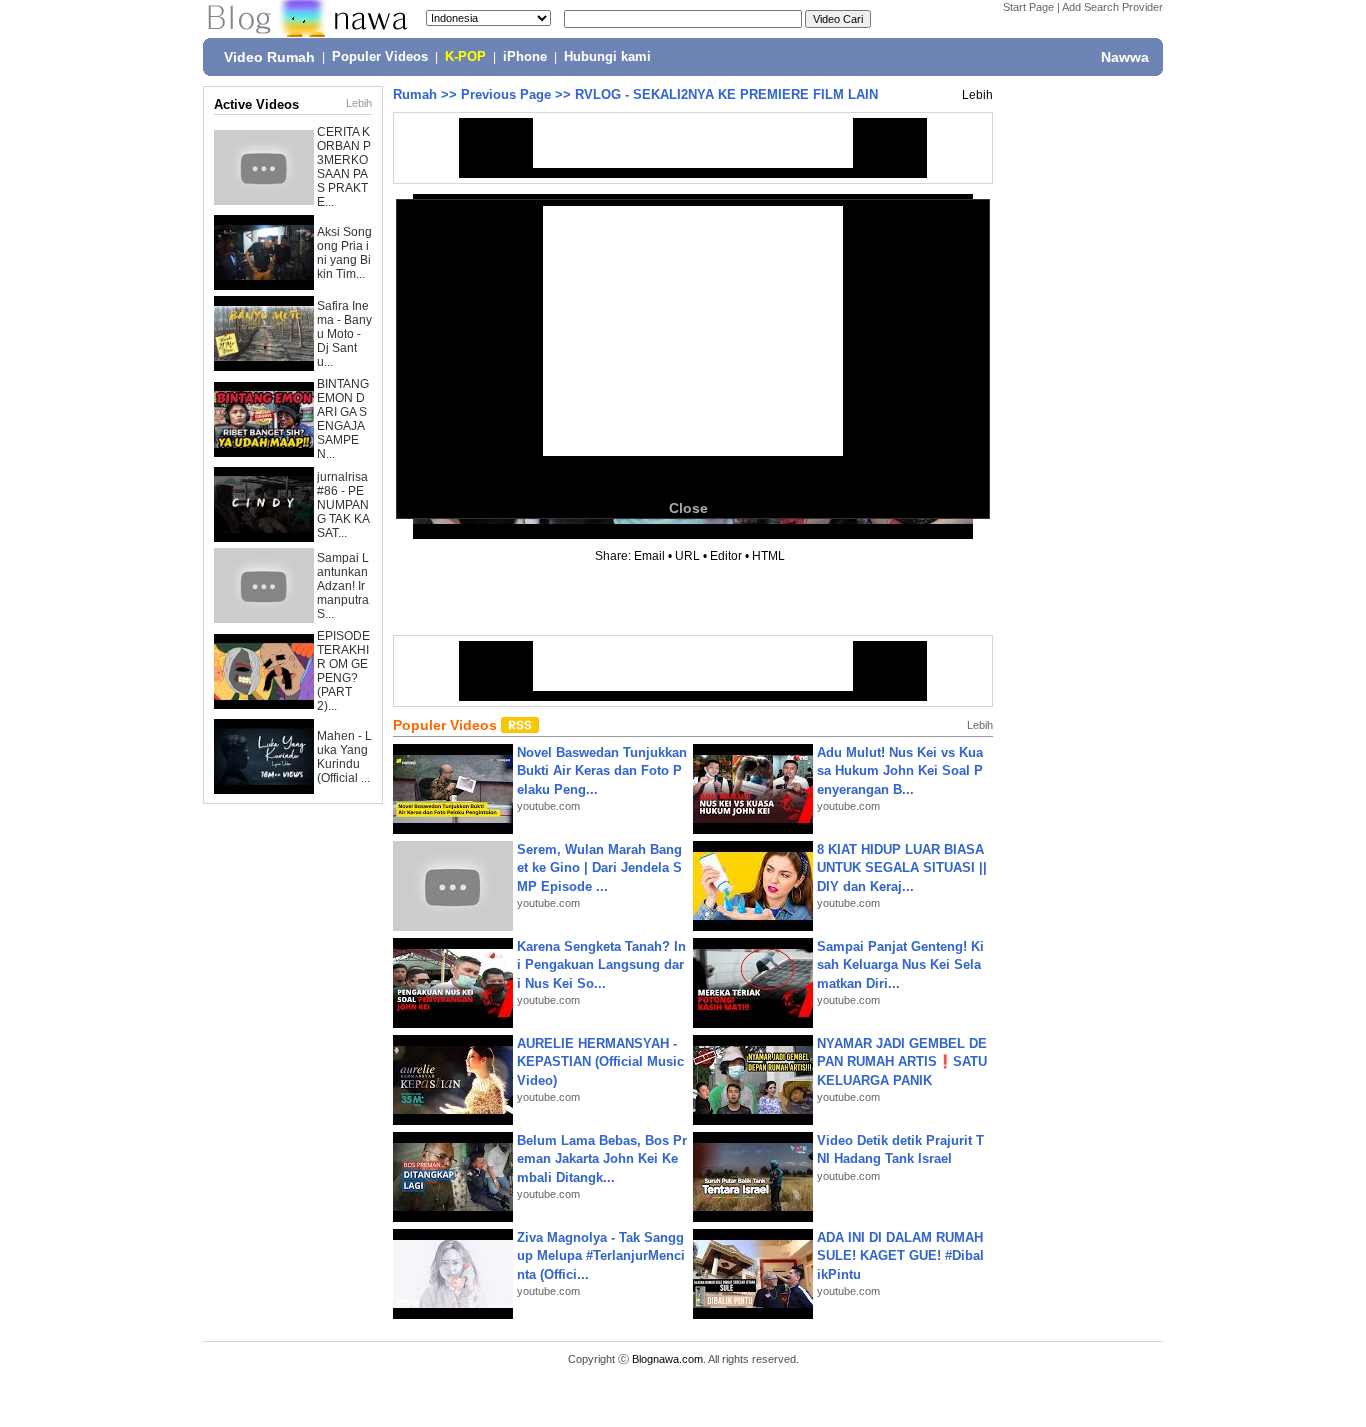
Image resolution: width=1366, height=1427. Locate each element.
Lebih (359, 103)
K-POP (465, 57)
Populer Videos (380, 57)
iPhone (525, 57)
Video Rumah (269, 57)
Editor (726, 556)
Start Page (1028, 7)
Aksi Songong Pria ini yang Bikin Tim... (344, 253)
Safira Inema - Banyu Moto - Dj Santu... (344, 334)
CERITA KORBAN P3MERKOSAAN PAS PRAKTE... (344, 167)
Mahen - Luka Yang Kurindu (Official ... (344, 757)
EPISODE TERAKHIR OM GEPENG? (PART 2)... (343, 671)
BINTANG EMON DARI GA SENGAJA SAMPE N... (343, 419)
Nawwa (1125, 57)
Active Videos (256, 104)
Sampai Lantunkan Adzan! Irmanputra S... (343, 586)
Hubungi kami (607, 57)
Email (649, 556)
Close (688, 508)
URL (687, 556)
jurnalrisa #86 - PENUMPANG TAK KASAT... (343, 505)
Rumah (415, 94)
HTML (768, 556)
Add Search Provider (1112, 7)
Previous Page (506, 94)
